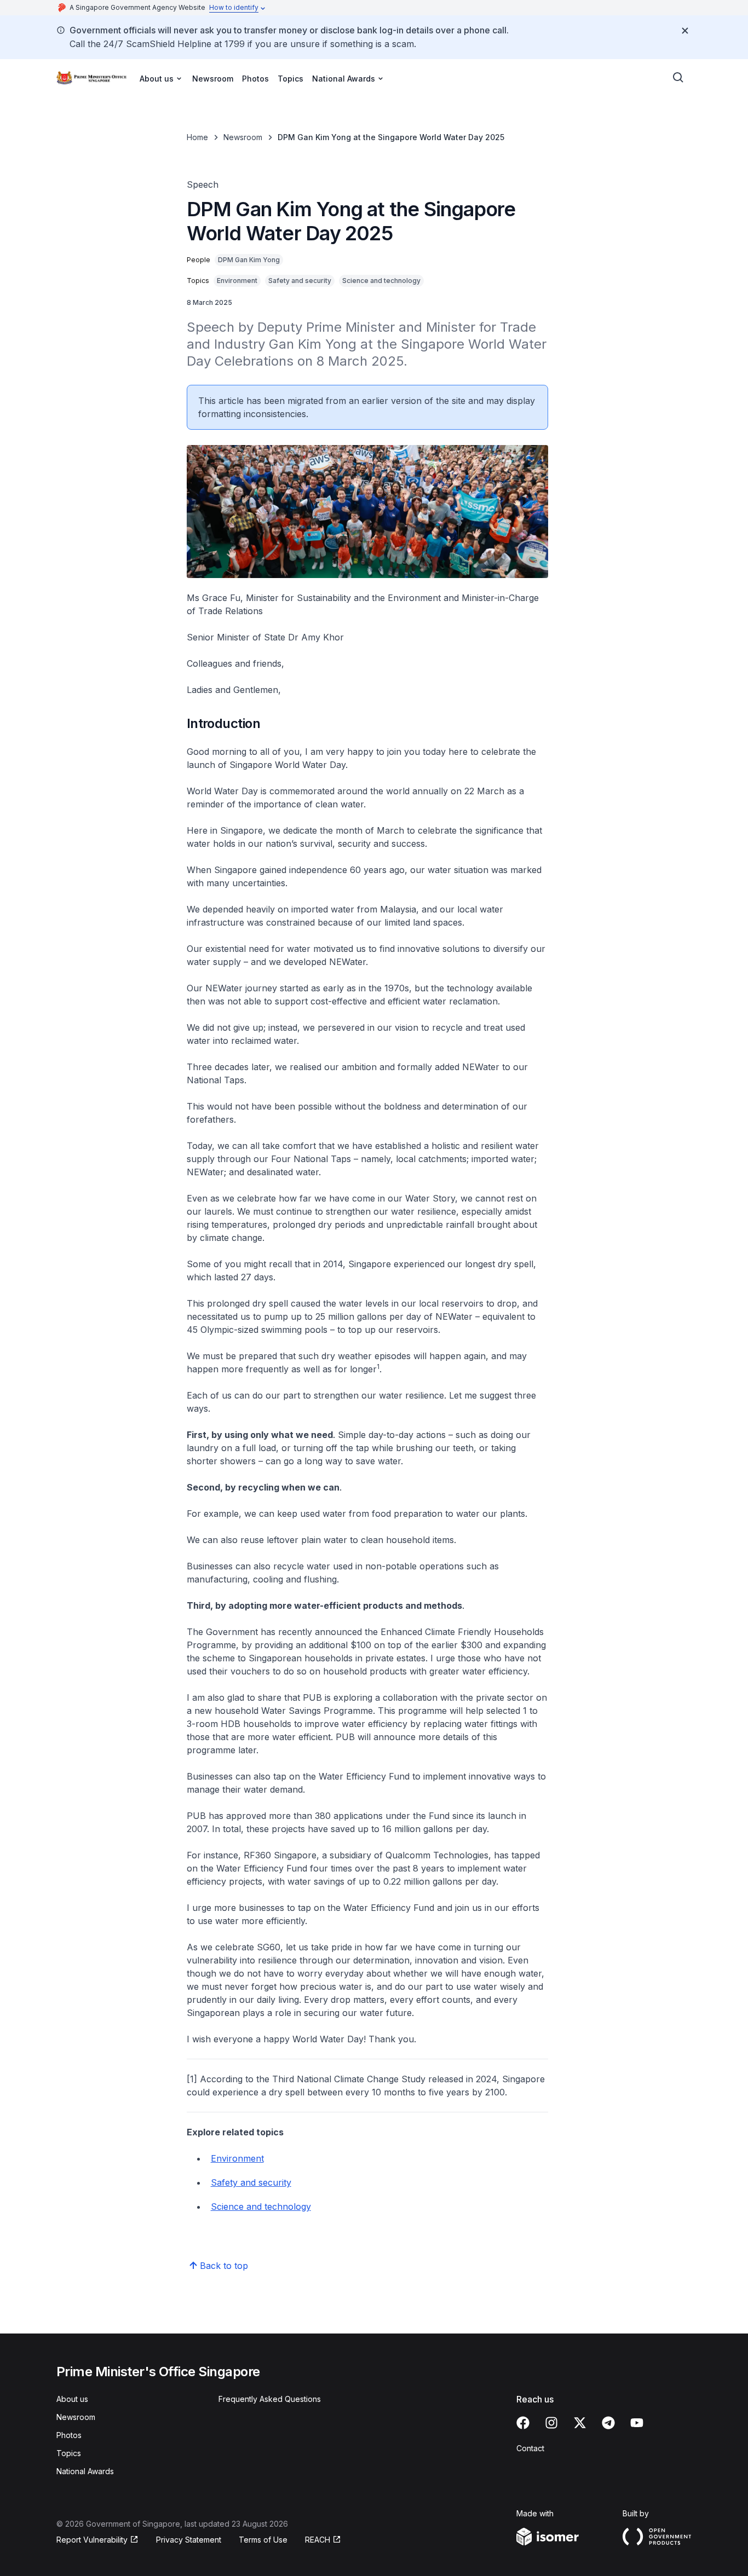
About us (72, 2399)
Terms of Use (263, 2540)
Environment (237, 2158)
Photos (255, 79)
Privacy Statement (189, 2540)
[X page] (580, 2423)
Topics (290, 79)
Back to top (224, 2266)
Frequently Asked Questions (270, 2399)
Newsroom (213, 79)
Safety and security (251, 2182)
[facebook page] (523, 2423)
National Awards (85, 2471)
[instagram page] (551, 2423)
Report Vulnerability (92, 2540)
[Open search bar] (678, 78)
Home (197, 137)
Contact (530, 2448)
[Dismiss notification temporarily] (685, 31)
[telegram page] (608, 2423)
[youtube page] (637, 2423)
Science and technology (261, 2207)
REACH (318, 2540)
